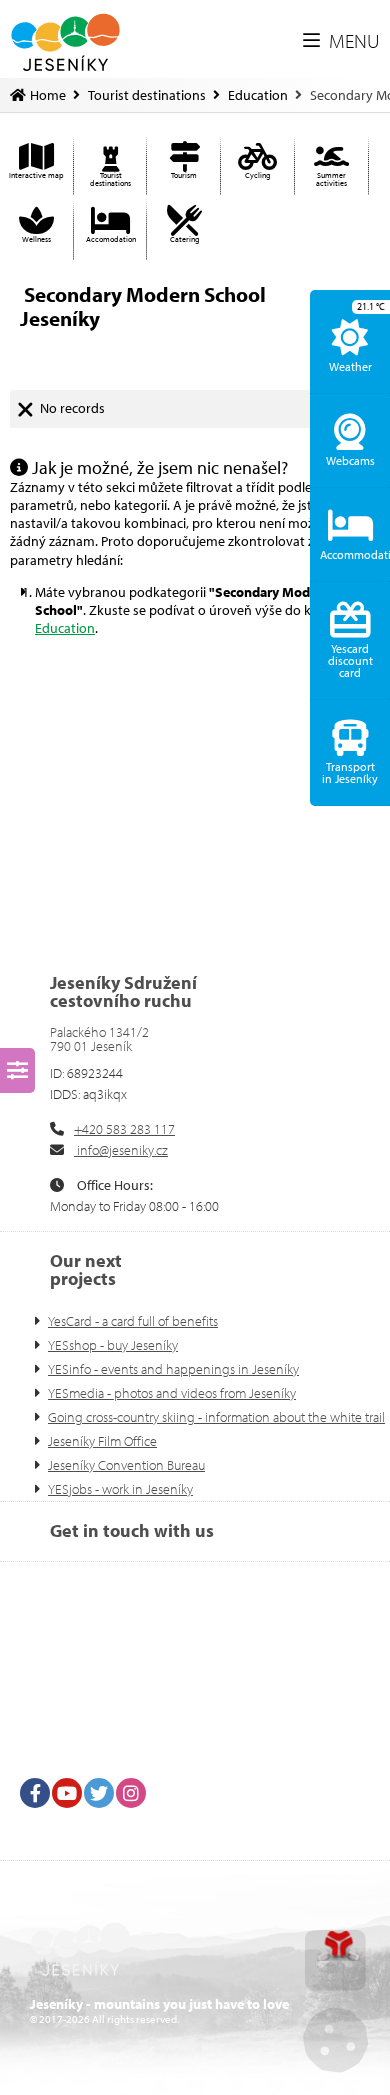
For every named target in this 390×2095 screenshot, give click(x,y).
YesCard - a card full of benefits (133, 1321)
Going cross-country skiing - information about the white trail (216, 1417)
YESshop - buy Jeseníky (113, 1345)
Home (65, 43)
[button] (341, 41)
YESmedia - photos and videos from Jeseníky (172, 1393)
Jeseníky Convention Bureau (126, 1465)
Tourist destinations (147, 95)
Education (258, 95)
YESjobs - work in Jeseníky (120, 1489)
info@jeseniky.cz (121, 1150)
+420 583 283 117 (124, 1129)
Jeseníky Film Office (102, 1441)
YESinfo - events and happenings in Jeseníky (173, 1369)
